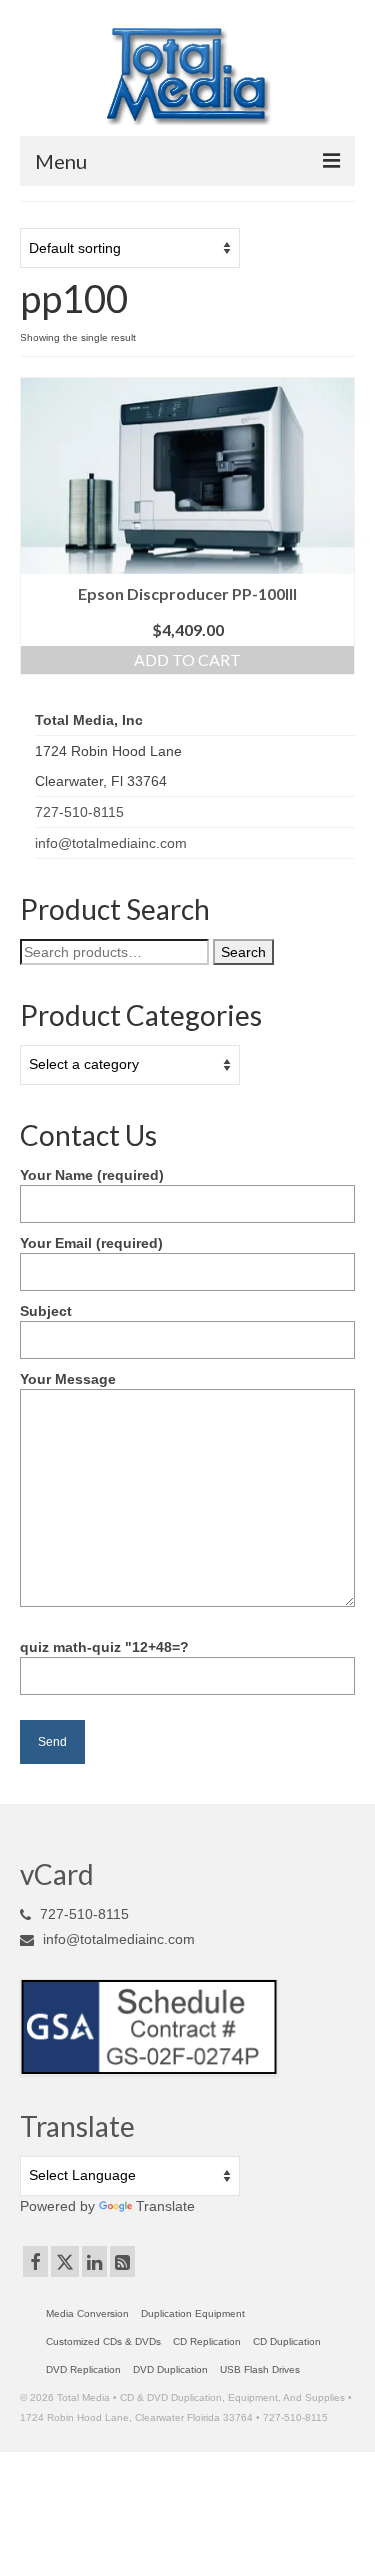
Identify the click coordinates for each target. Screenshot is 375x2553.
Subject (46, 1311)
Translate (165, 2206)
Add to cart (187, 659)
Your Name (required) (92, 1175)
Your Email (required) (91, 1243)
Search (243, 952)
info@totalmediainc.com (111, 843)
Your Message (68, 1379)
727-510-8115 (79, 812)
